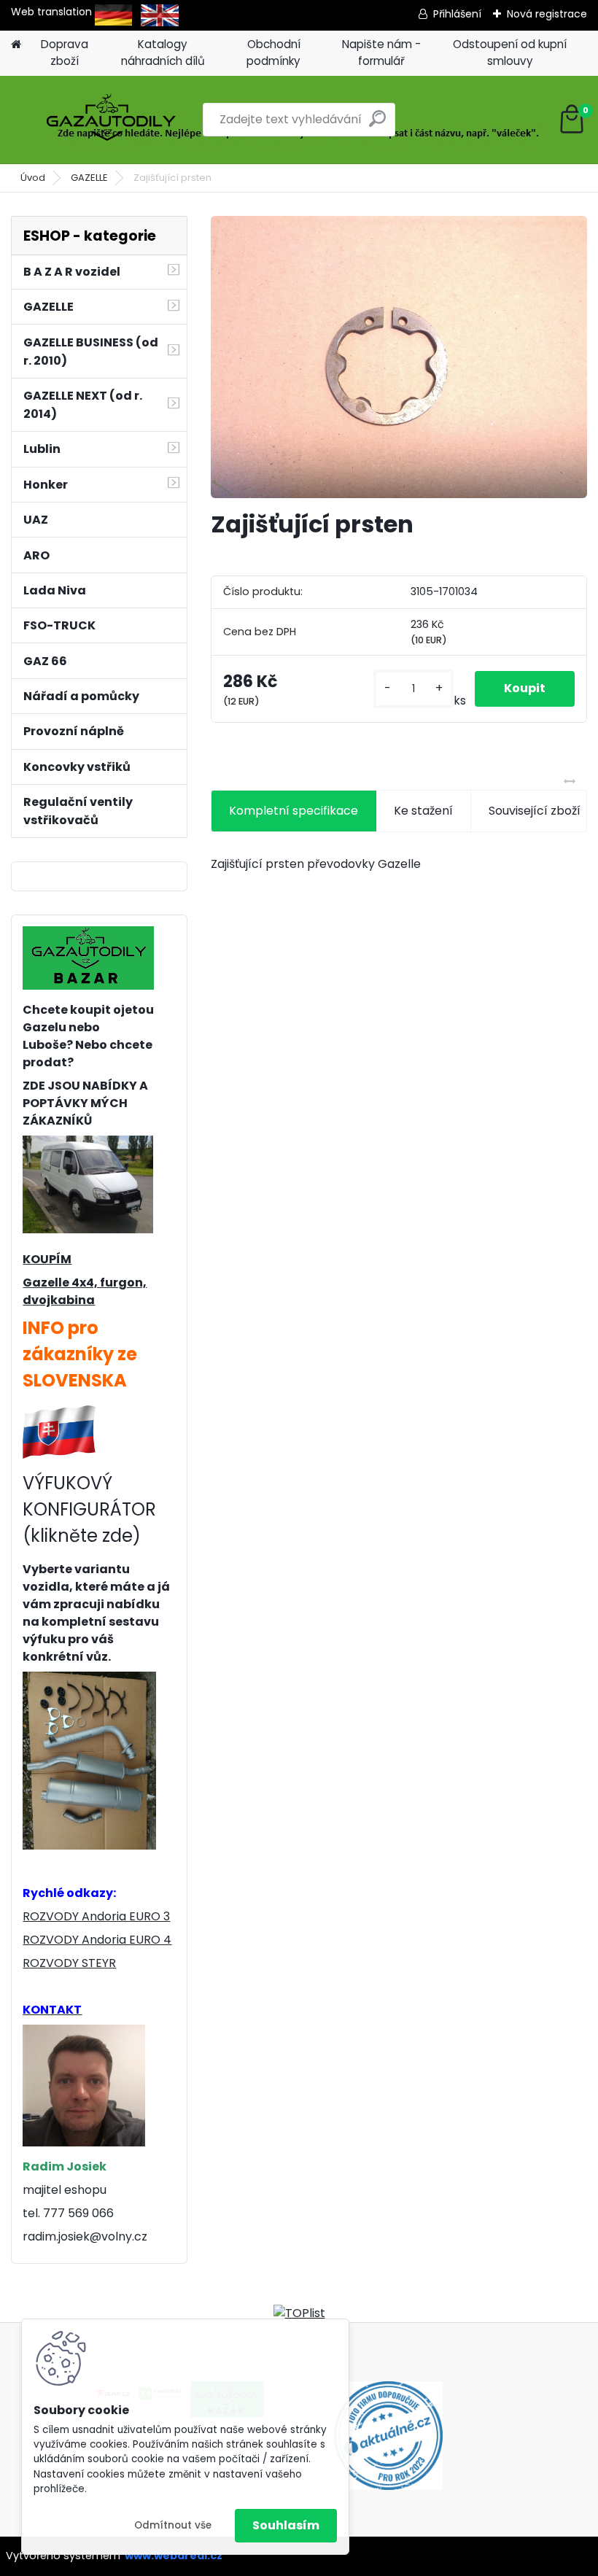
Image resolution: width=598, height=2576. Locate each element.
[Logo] (111, 120)
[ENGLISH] (160, 12)
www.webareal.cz (174, 2556)
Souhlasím (286, 2525)
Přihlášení (457, 14)
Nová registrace (547, 14)
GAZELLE (89, 178)
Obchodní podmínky (273, 53)
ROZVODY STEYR (69, 1963)
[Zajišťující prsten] (399, 357)
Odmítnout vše (173, 2525)
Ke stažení (423, 811)
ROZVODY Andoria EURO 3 (96, 1916)
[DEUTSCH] (113, 12)
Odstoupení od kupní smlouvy (510, 53)
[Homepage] (16, 45)
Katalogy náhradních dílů (163, 53)
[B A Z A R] (88, 935)
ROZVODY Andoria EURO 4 (97, 1940)
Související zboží (535, 811)
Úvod (33, 178)
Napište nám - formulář (381, 53)
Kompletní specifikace (294, 811)
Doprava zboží (65, 53)
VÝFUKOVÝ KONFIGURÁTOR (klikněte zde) (89, 1509)
